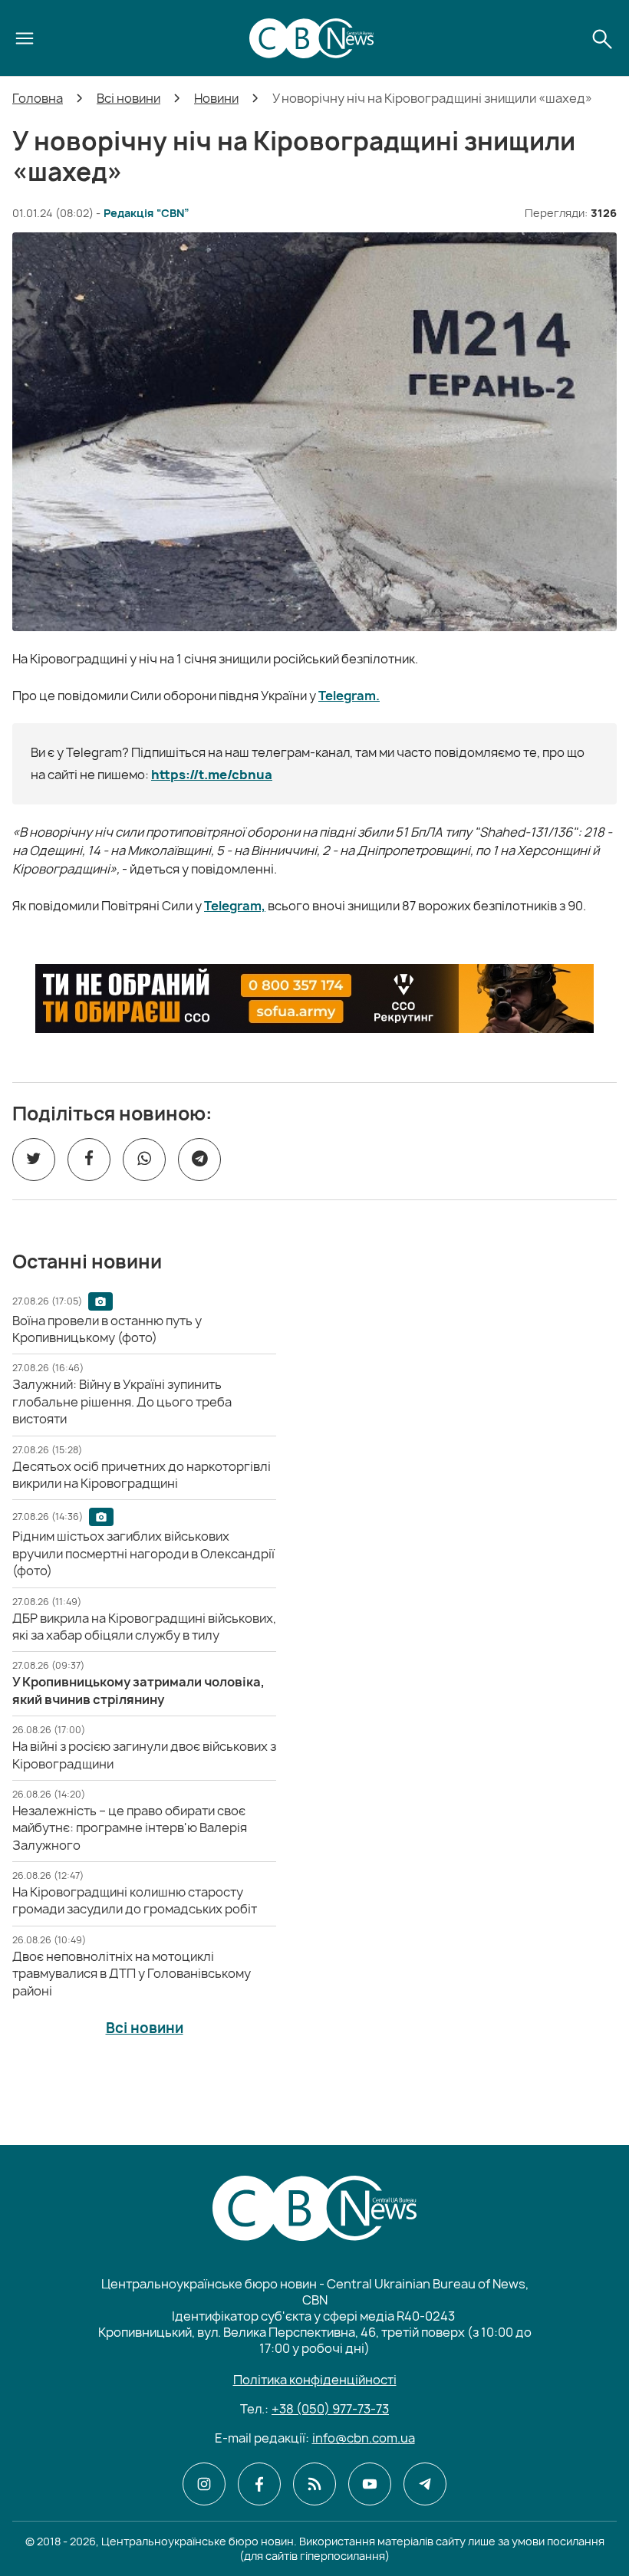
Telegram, (235, 906)
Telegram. (349, 696)
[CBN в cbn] (314, 2484)
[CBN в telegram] (425, 2484)
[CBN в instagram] (204, 2484)
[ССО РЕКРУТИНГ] (314, 998)
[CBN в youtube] (370, 2484)
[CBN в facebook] (259, 2484)
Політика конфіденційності (315, 2380)
